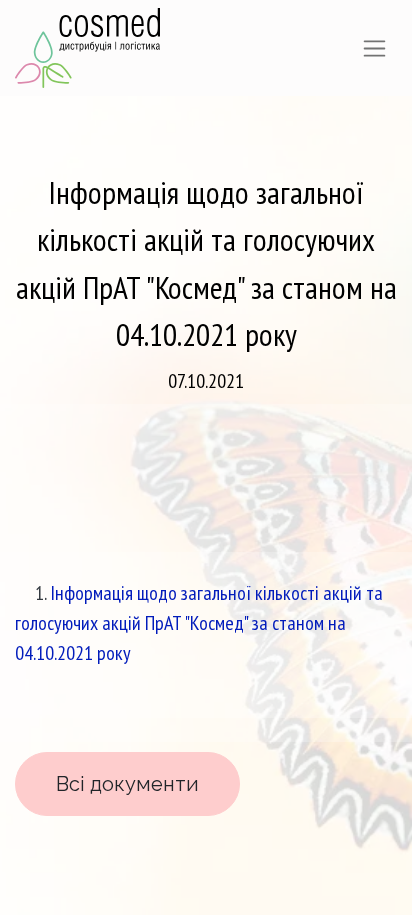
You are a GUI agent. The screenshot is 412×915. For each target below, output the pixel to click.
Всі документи (127, 784)
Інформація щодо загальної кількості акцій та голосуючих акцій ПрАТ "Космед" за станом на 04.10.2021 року (199, 623)
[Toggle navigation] (374, 48)
